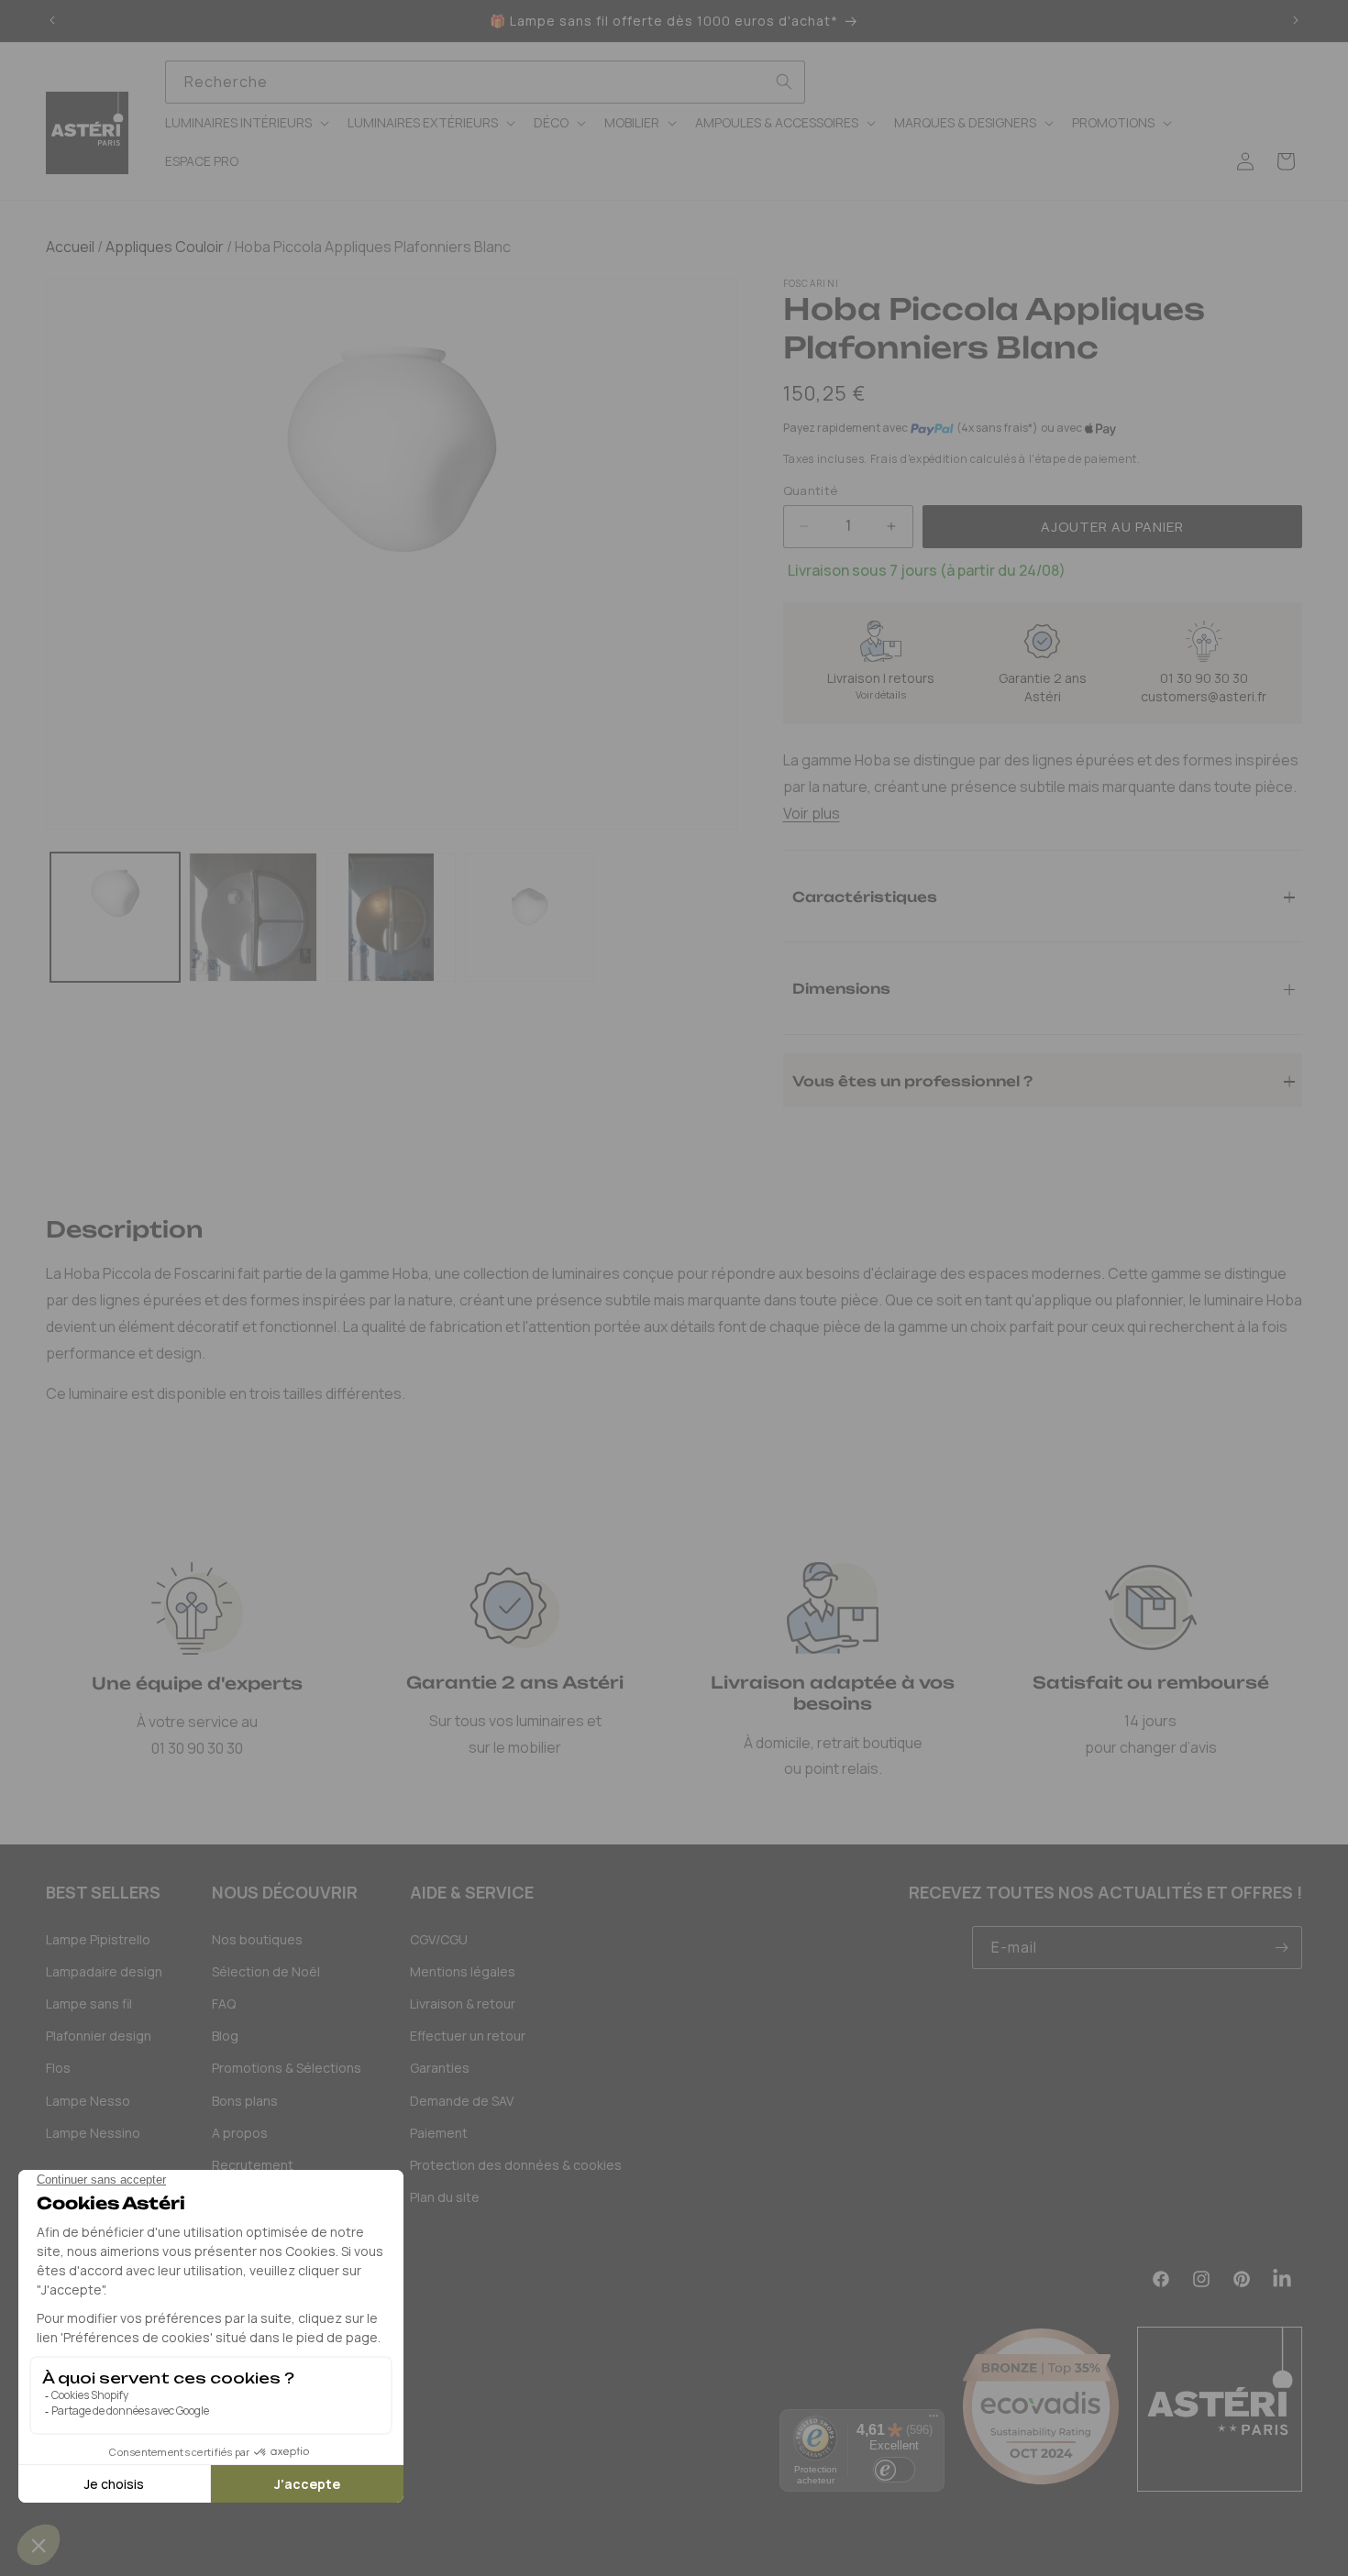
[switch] (894, 2470)
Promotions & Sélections (287, 2068)
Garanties (440, 2068)
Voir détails (881, 694)
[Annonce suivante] (1296, 21)
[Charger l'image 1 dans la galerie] (115, 917)
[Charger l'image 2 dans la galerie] (254, 917)
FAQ (224, 2004)
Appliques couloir (163, 247)
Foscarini (812, 283)
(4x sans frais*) (997, 428)
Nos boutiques (257, 1939)
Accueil (70, 247)
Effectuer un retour (468, 2036)
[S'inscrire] (1281, 1948)
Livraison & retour (463, 2004)
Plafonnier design (99, 2036)
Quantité (811, 490)
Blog (225, 2036)
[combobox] (486, 82)
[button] (245, 123)
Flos (58, 2068)
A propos (240, 2133)
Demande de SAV (462, 2101)
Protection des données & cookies (516, 2165)
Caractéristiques (865, 896)
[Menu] (934, 2420)
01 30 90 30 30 (1204, 678)
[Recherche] (784, 82)
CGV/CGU (439, 1939)
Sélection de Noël (266, 1971)
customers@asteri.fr (1204, 696)
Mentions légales (463, 1971)
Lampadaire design (104, 1971)
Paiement (439, 2133)
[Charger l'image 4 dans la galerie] (530, 917)
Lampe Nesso (88, 2101)
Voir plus (812, 813)
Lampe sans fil (89, 2004)
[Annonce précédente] (52, 21)
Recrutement (253, 2165)
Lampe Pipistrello (98, 1939)
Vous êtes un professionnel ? (912, 1080)
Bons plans (245, 2101)
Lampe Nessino (93, 2133)
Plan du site (445, 2197)
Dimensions (841, 988)
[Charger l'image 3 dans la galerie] (391, 917)
